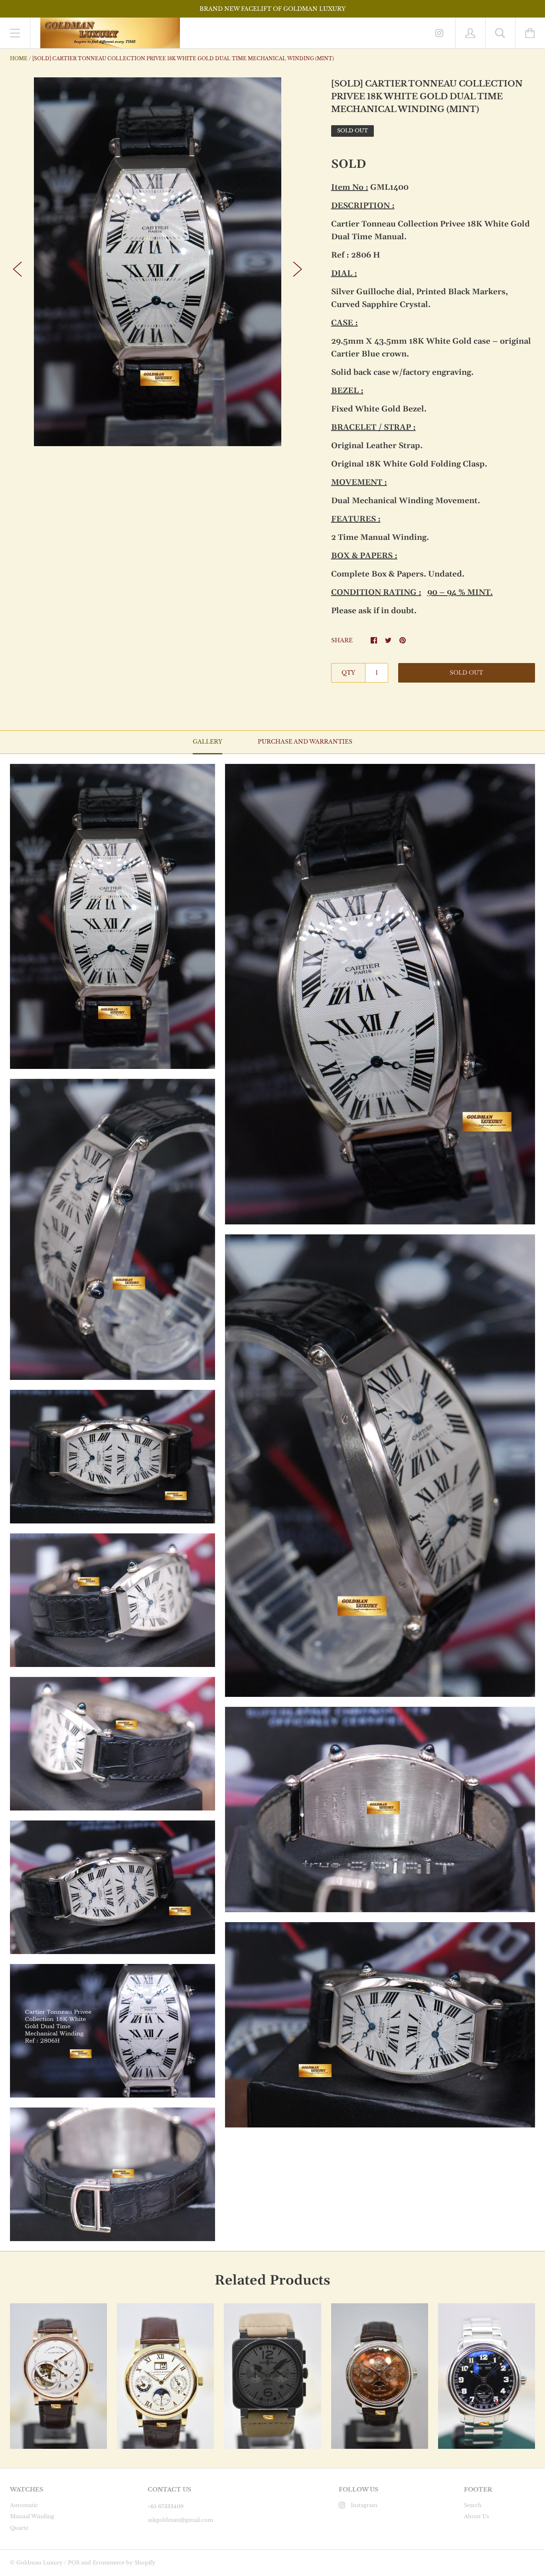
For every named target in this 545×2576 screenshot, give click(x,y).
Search (473, 2505)
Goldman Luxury (39, 2563)
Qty (348, 673)
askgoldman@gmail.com (180, 2520)
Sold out (466, 673)
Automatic (24, 2505)
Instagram (364, 2505)
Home (19, 58)
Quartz (19, 2528)
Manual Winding (32, 2516)
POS (74, 2563)
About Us (477, 2516)
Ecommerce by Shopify (124, 2563)
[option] (158, 262)
